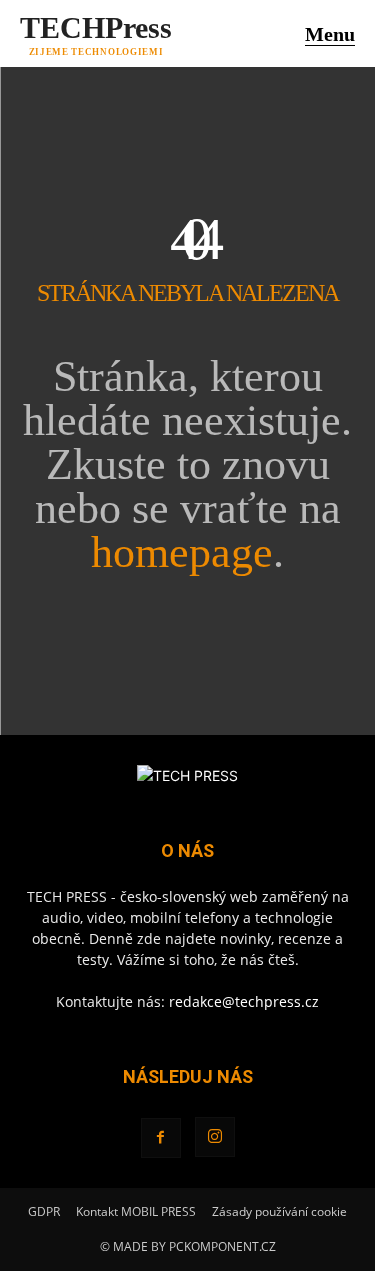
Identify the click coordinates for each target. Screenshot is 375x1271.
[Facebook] (161, 1138)
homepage (182, 552)
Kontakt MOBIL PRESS (136, 1211)
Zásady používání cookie (279, 1211)
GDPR (44, 1211)
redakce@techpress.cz (244, 1001)
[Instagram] (215, 1137)
